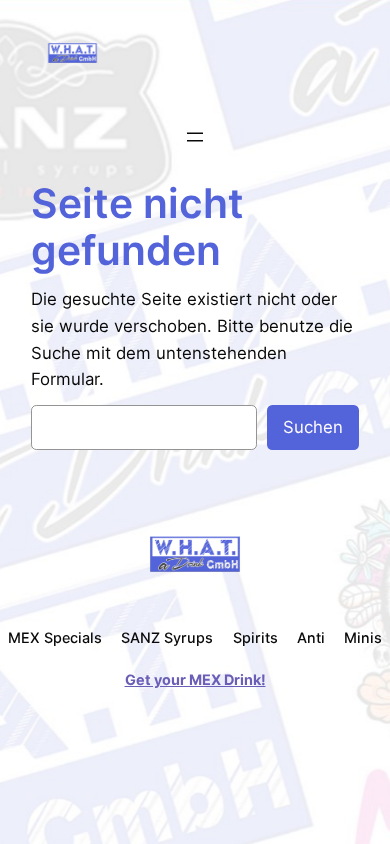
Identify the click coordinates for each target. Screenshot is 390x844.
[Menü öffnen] (195, 137)
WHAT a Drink (152, 52)
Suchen (313, 427)
